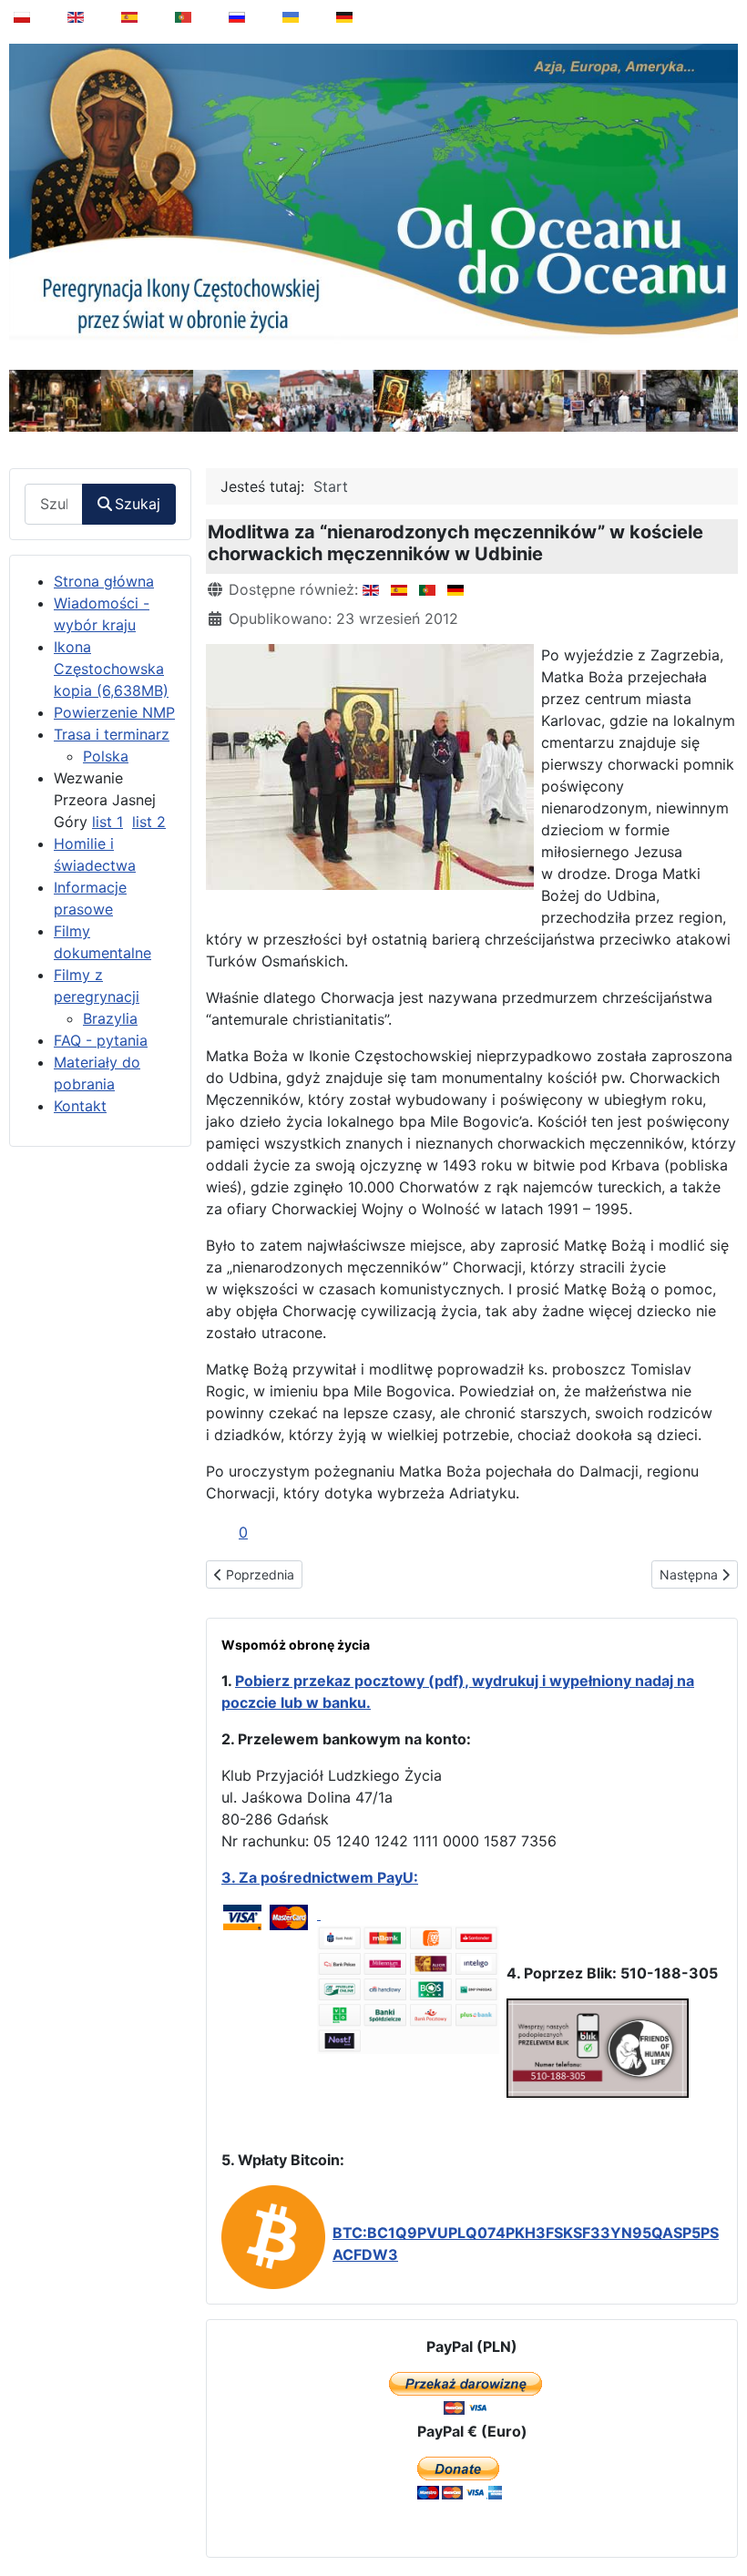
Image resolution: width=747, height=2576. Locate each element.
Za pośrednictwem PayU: (328, 1877)
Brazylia (110, 1018)
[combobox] (54, 504)
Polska (106, 756)
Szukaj (138, 504)
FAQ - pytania (101, 1040)
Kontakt (80, 1106)
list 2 (149, 822)
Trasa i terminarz (112, 734)
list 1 (107, 822)
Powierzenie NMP (114, 712)
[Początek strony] (721, 2516)
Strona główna (104, 581)
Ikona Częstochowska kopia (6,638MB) (111, 669)
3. (230, 1877)
